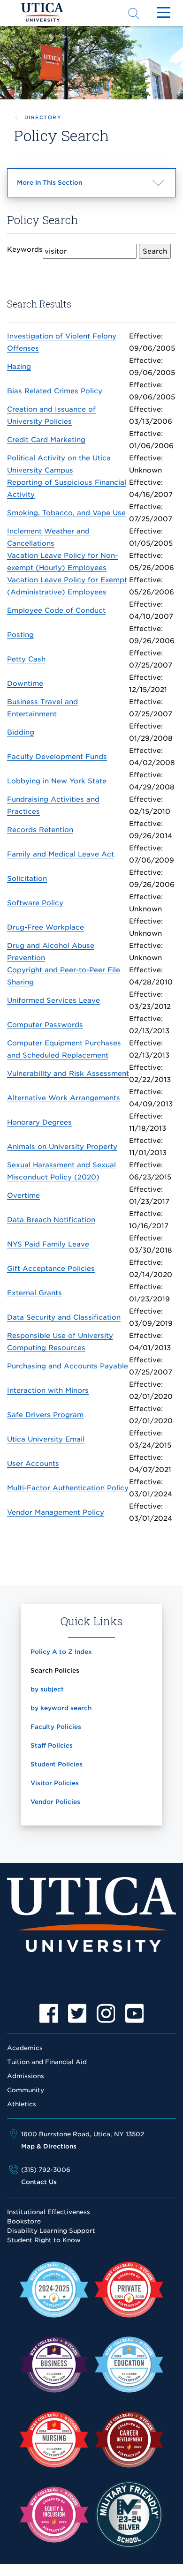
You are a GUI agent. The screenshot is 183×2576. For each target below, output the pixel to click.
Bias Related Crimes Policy (55, 391)
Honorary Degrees (39, 1122)
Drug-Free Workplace (46, 927)
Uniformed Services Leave (53, 1000)
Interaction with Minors (48, 1390)
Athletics (22, 2104)
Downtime (25, 683)
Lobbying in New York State (57, 781)
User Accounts (33, 1463)
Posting (20, 635)
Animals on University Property (62, 1146)
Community (26, 2090)
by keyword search (61, 1708)
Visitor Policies (55, 1783)
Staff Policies (52, 1746)
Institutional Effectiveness (49, 2212)
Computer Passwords (45, 1025)
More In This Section (66, 188)
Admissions (26, 2076)
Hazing (19, 366)
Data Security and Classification (64, 1317)
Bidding (21, 732)
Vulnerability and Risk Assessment (68, 1073)
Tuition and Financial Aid (47, 2062)
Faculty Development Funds (57, 756)
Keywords (25, 249)
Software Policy (35, 903)
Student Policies (57, 1764)
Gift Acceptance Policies (51, 1268)
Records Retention (40, 830)
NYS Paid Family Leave (48, 1244)
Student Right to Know (44, 2240)
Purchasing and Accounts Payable (68, 1366)
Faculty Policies (56, 1727)
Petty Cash (26, 659)
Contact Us (39, 2182)
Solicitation (27, 878)
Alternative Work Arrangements (64, 1098)
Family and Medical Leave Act (61, 854)
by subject (47, 1689)
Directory (43, 117)
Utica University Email (46, 1439)
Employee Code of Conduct (56, 610)
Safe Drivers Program (45, 1415)
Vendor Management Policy (56, 1512)
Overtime (23, 1195)
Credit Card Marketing (46, 439)
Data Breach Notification (51, 1220)
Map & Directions (49, 2146)
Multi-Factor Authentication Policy (68, 1488)
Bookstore (24, 2221)
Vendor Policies (55, 1802)
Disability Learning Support (51, 2231)
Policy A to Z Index (61, 1652)
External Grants (34, 1293)
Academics (25, 2048)
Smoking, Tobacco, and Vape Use (66, 513)
